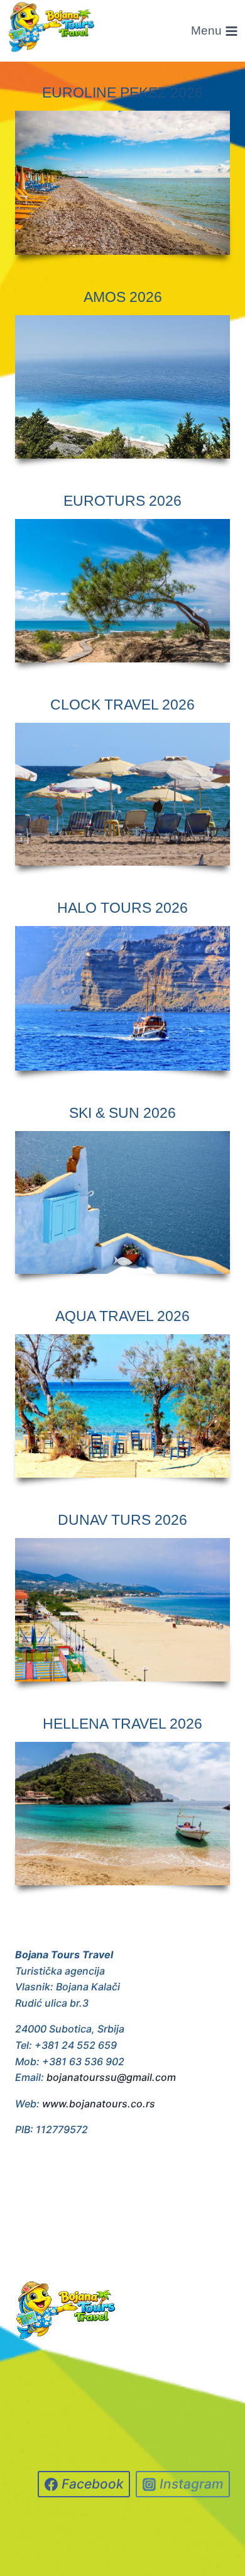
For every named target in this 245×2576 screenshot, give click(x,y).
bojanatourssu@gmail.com (111, 2077)
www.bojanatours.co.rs (99, 2104)
